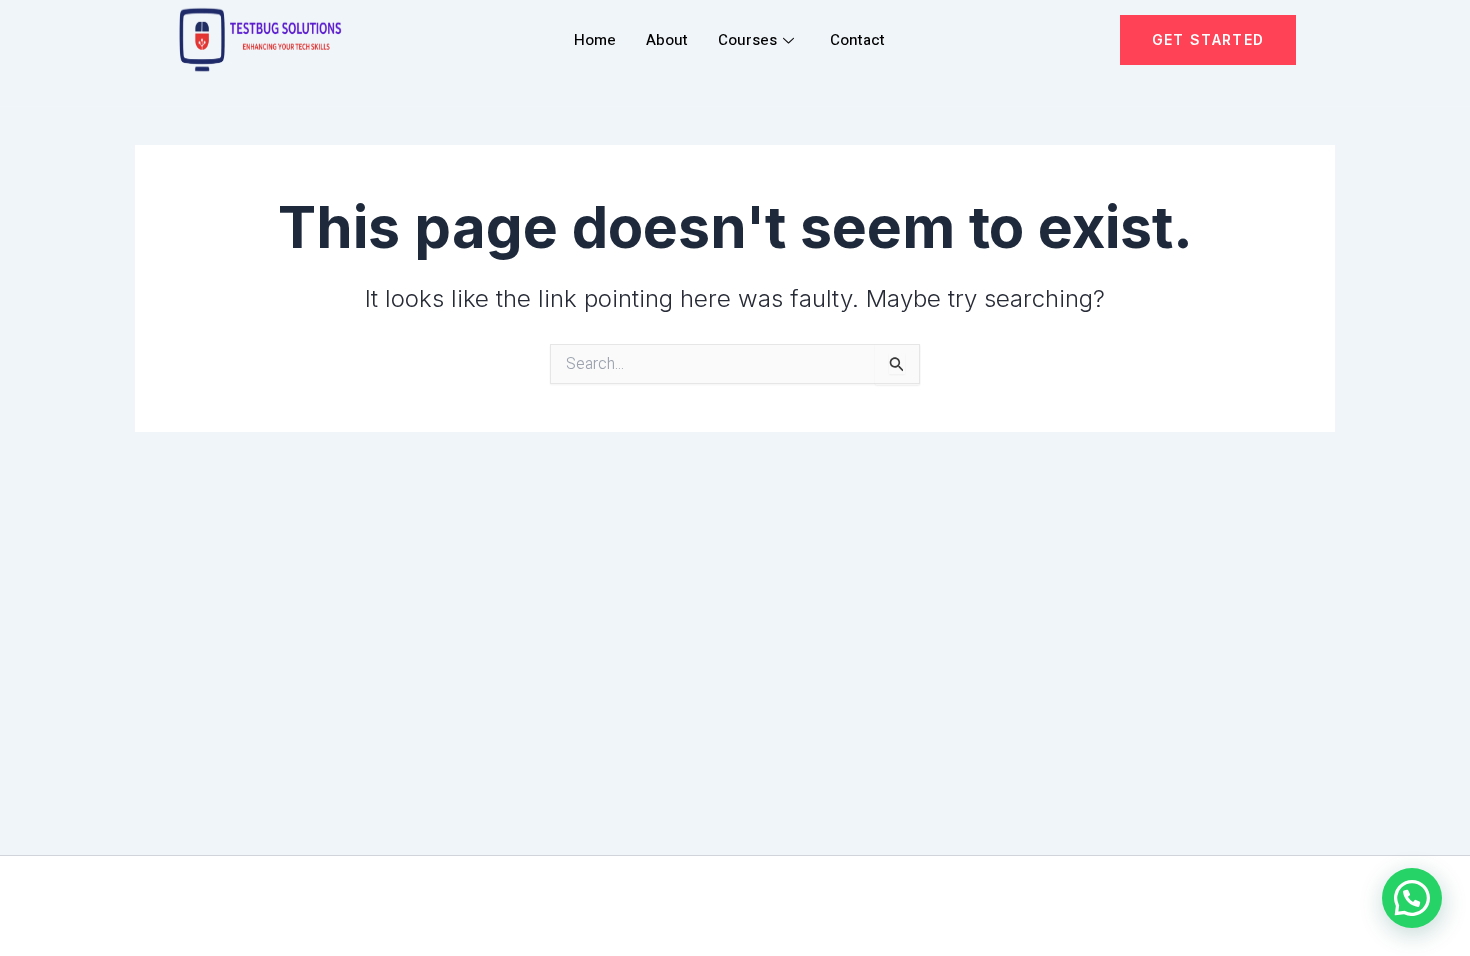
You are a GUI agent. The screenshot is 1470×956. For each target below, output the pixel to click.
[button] (1412, 898)
